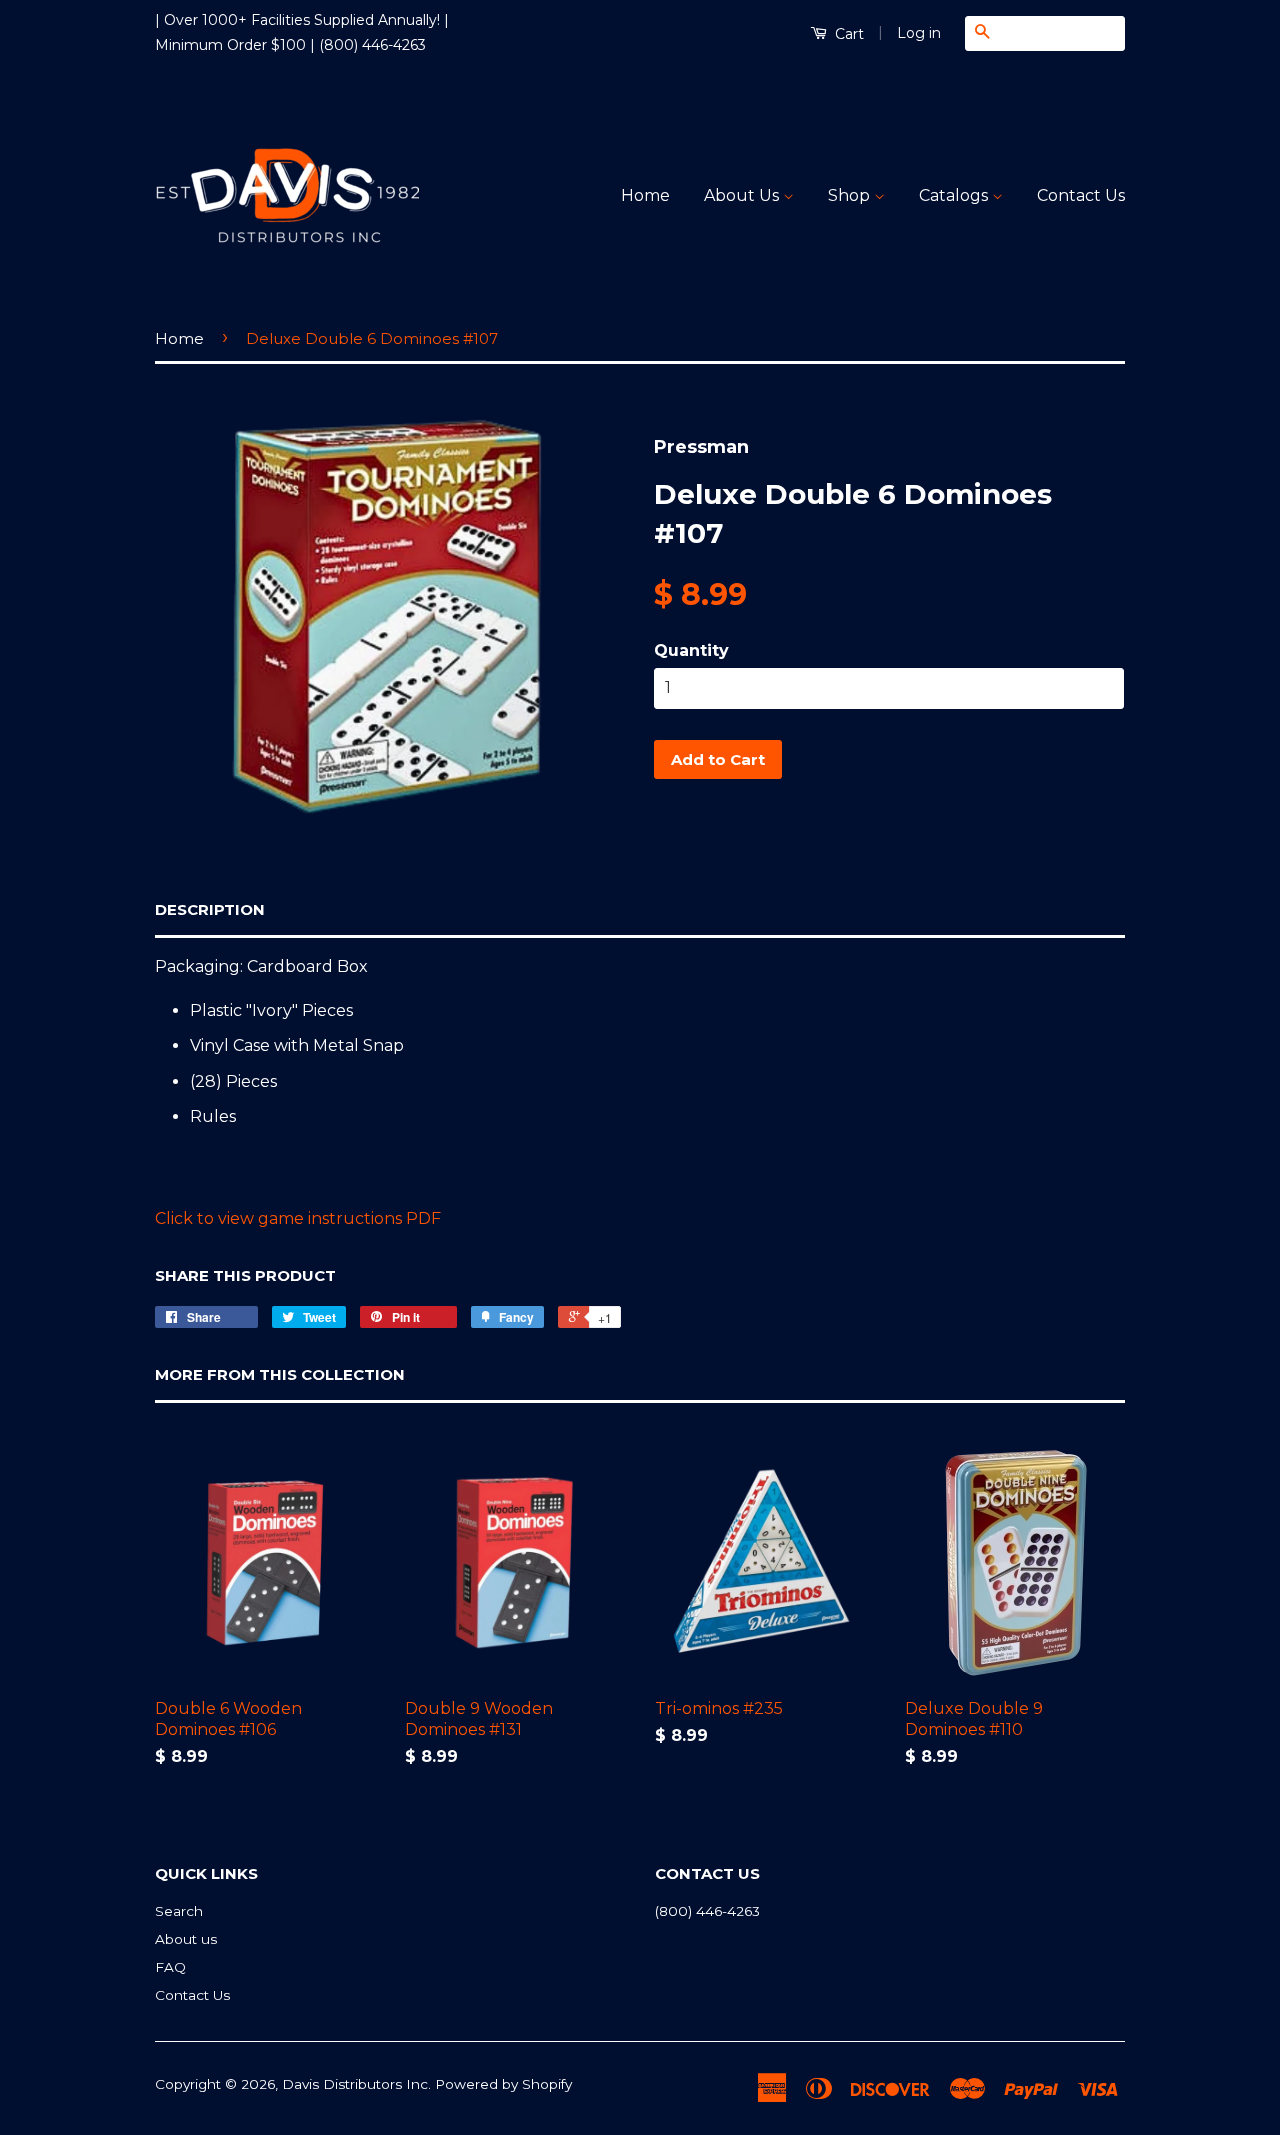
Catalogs (955, 195)
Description (210, 909)
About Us (743, 195)
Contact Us (1081, 195)
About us (186, 1939)
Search (179, 1911)
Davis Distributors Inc (355, 2084)
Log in (919, 33)
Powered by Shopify (503, 2084)
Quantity (691, 650)
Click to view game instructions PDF (298, 1218)
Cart (847, 34)
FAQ (170, 1967)
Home (645, 195)
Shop (851, 195)
